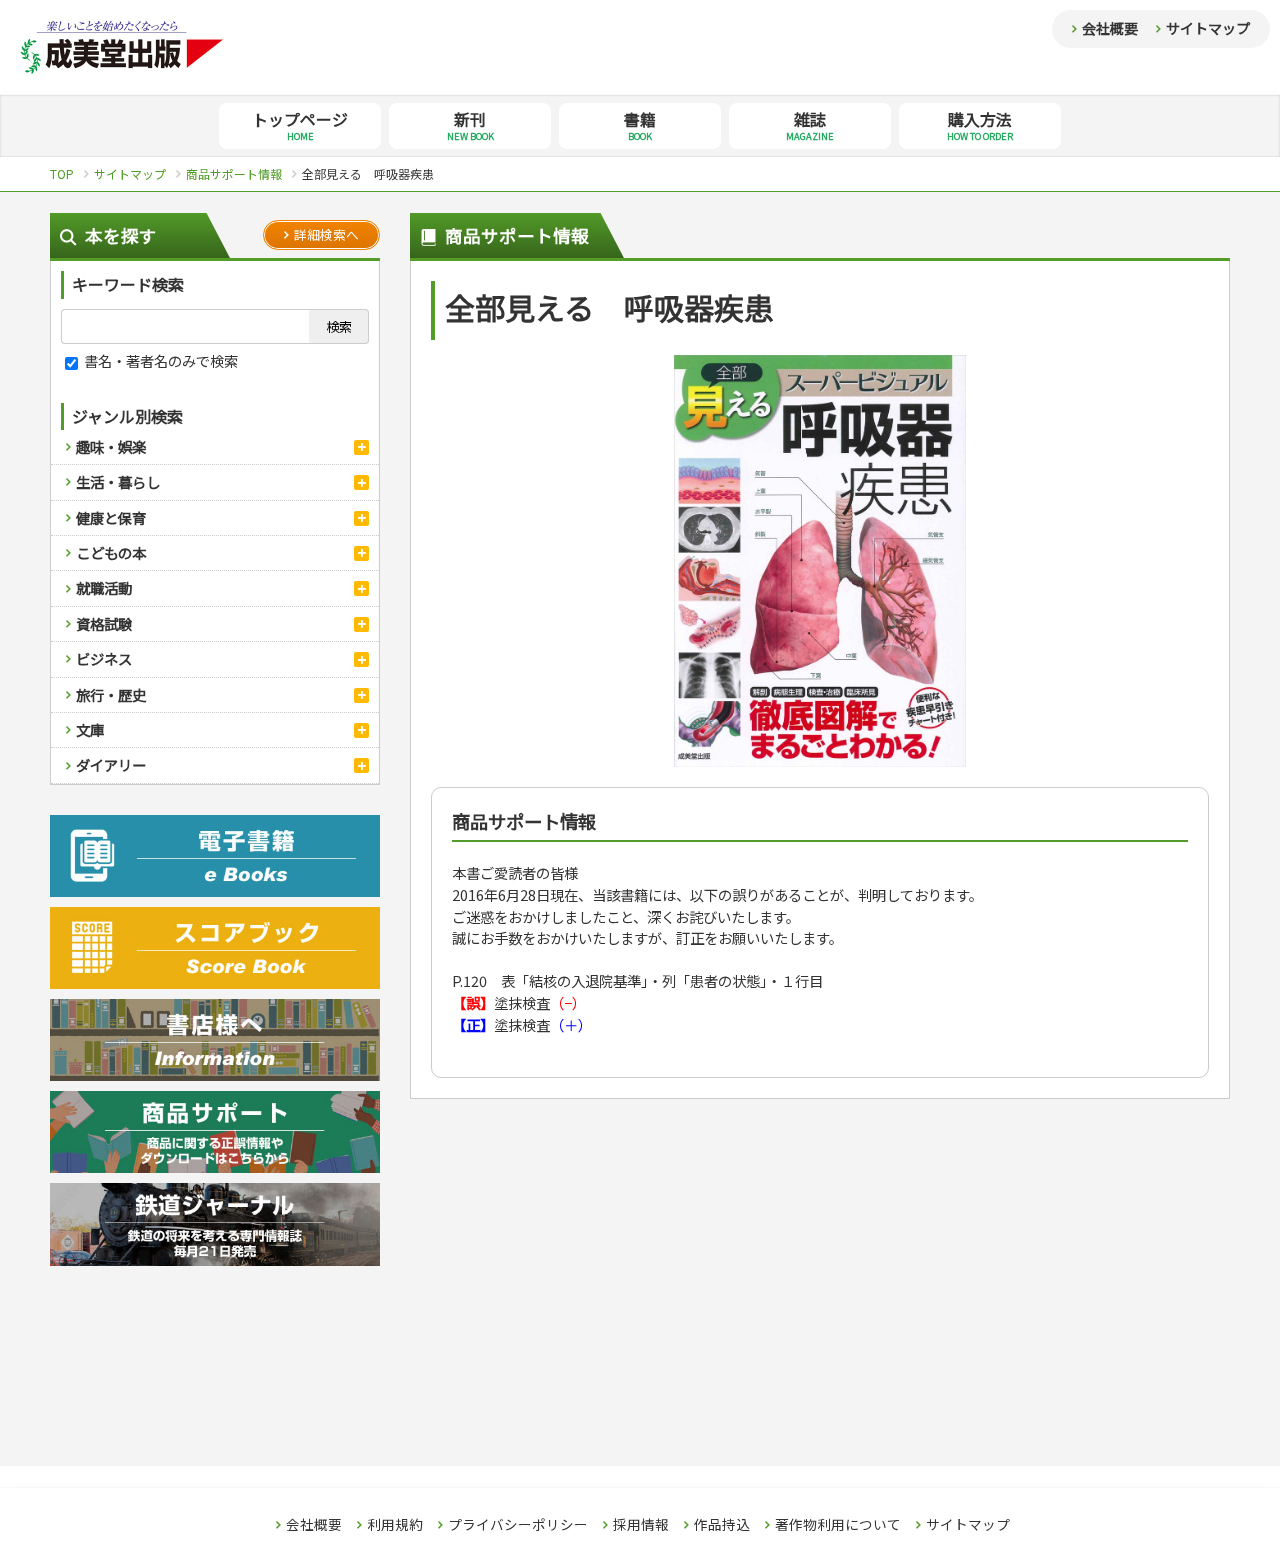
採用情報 (641, 1525)
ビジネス (104, 658)
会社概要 (1110, 28)
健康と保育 (111, 517)
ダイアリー (111, 764)
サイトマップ (1208, 28)
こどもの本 (111, 552)
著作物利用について (838, 1525)
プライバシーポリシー (518, 1525)
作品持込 (722, 1525)
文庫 (90, 729)
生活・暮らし (118, 481)
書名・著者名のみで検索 (159, 360)
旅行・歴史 (111, 694)
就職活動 (104, 587)
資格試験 (104, 623)
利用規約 (395, 1525)
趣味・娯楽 (111, 446)
